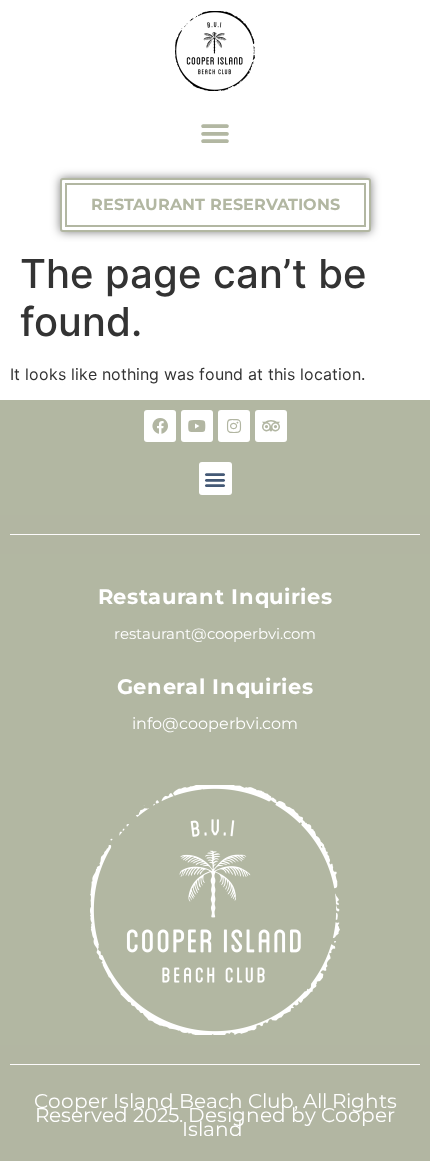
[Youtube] (197, 426)
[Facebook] (160, 426)
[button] (215, 133)
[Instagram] (234, 426)
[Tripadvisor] (271, 426)
